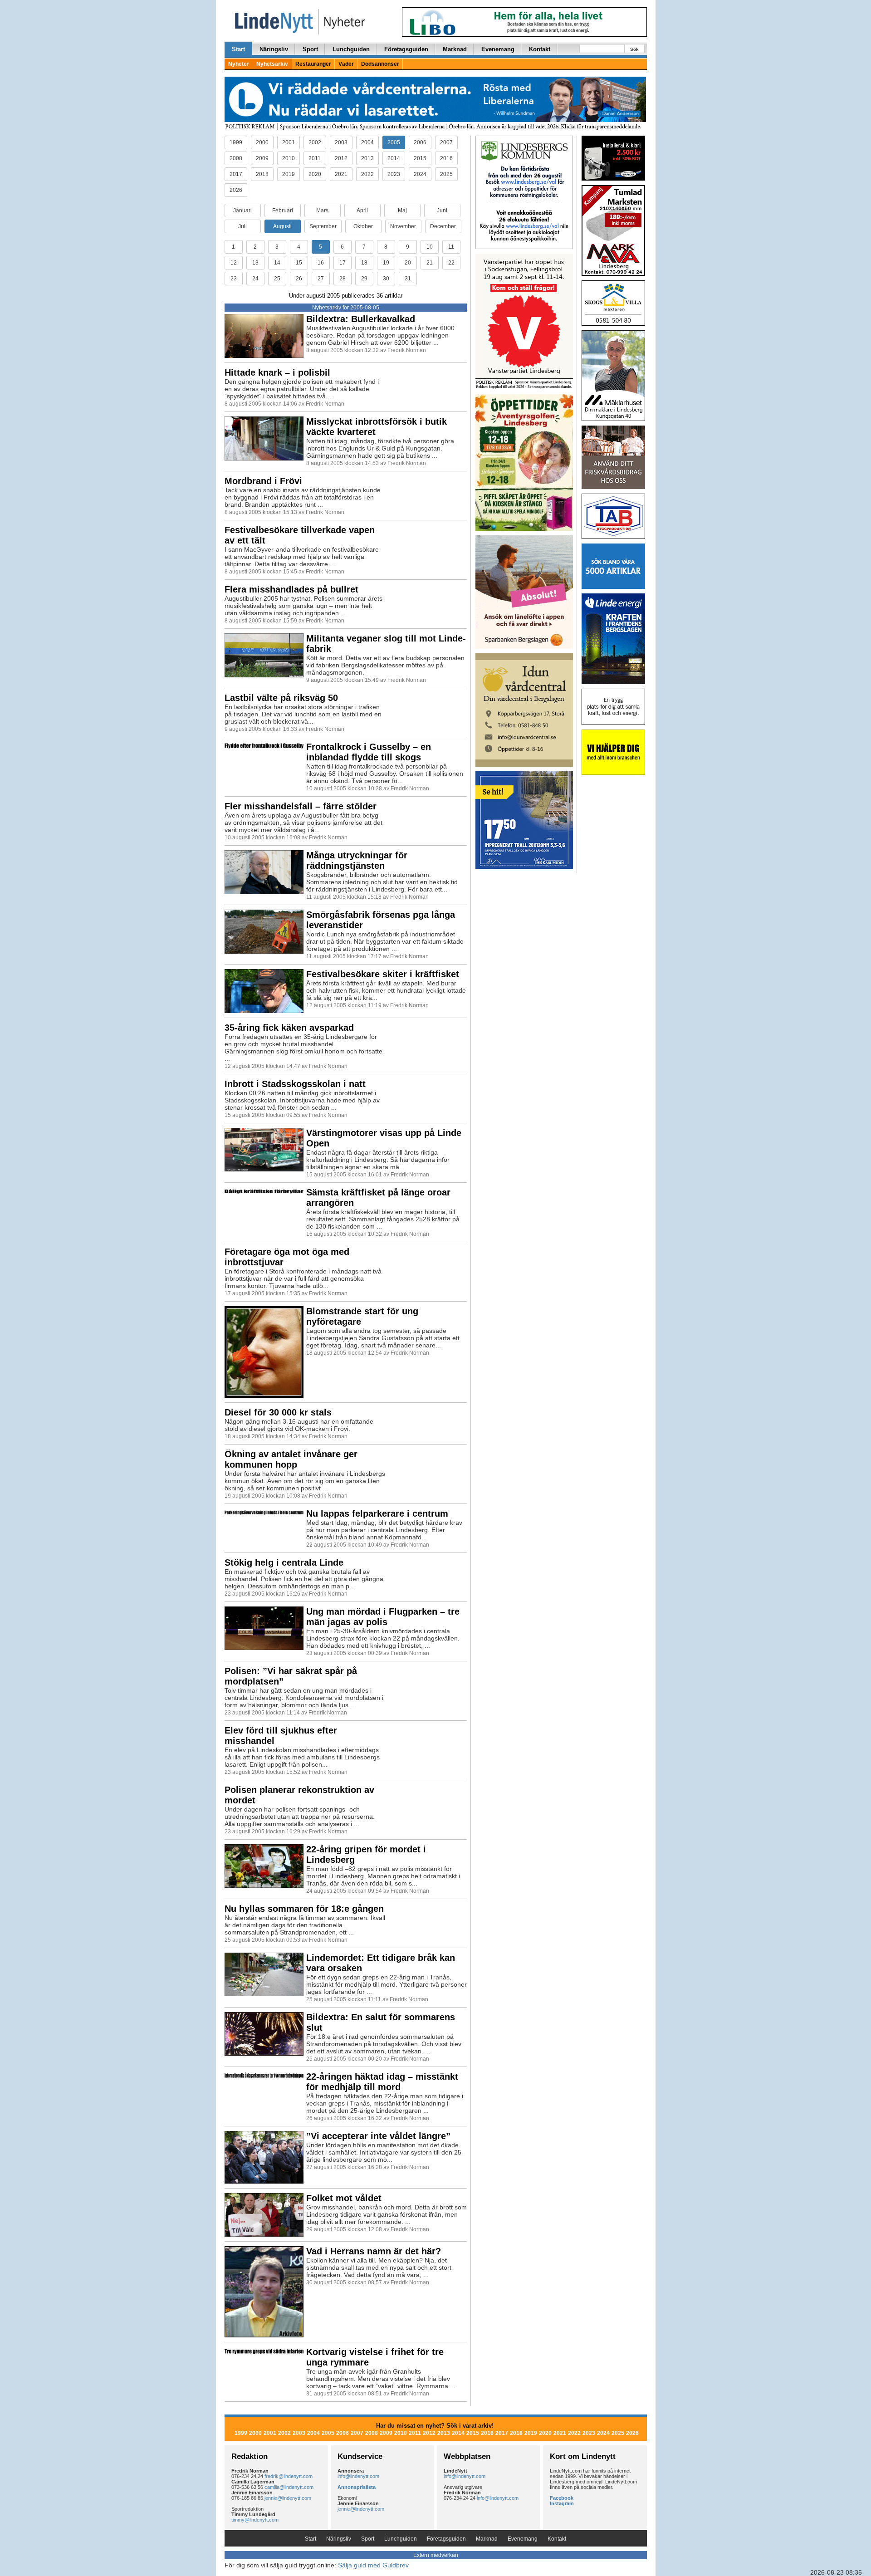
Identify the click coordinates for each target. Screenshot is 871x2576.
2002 (315, 142)
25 (277, 279)
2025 (446, 174)
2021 (341, 174)
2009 (262, 158)
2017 (236, 174)
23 (234, 279)
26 (299, 279)
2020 (315, 174)
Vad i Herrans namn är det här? (374, 2251)
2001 (289, 142)
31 (408, 279)
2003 (341, 142)
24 (255, 279)
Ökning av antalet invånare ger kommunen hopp (291, 1459)
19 (386, 263)
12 (234, 263)
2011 (315, 158)
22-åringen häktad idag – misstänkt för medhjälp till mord (382, 2082)
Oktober (363, 226)
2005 (394, 142)
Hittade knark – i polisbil (277, 372)
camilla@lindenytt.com (289, 2487)
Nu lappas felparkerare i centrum (377, 1513)
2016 (446, 158)
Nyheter (239, 64)
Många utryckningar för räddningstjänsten (357, 860)
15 (299, 263)
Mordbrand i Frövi (263, 481)
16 (321, 263)
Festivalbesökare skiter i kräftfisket (383, 974)
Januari (242, 211)
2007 (446, 142)
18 (364, 263)
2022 (367, 174)
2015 (420, 158)
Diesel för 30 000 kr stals (278, 1412)
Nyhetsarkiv (272, 64)
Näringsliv (274, 49)
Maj (402, 211)
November (403, 226)
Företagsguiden (406, 49)
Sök (634, 49)
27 (321, 279)
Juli (242, 226)
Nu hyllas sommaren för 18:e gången (304, 1909)
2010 (289, 158)
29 (364, 279)
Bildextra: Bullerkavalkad (361, 319)
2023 (394, 174)
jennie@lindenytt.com (288, 2498)
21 (430, 263)
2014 (394, 158)
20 (408, 263)
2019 (289, 174)
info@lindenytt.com (358, 2476)
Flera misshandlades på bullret (291, 589)
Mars (322, 211)
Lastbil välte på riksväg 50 (281, 698)
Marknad (455, 49)
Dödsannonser (380, 64)
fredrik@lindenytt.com (289, 2476)
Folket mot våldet (344, 2198)
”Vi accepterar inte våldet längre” (378, 2136)
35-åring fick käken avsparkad (289, 1028)
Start (238, 49)
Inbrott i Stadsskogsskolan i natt (295, 1084)
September (323, 226)
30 (386, 279)
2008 (236, 158)
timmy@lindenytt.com (255, 2520)
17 (343, 263)
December (443, 226)
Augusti (282, 226)
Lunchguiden (351, 49)
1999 (236, 142)
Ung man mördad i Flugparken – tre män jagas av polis (383, 1617)
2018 (262, 174)
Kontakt (540, 49)
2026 (236, 190)
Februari (283, 211)
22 (451, 263)
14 (277, 263)
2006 (420, 142)
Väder (346, 64)
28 (343, 279)
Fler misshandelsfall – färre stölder (301, 806)
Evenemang (498, 49)
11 (451, 247)
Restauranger (313, 64)
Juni (442, 211)
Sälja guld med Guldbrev (373, 2565)
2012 (341, 158)
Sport (310, 49)
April (362, 211)
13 (255, 263)
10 (430, 247)
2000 (262, 142)
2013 (367, 158)
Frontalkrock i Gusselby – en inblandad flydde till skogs (369, 752)
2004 (367, 142)
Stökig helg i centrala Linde (284, 1562)
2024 (420, 174)
